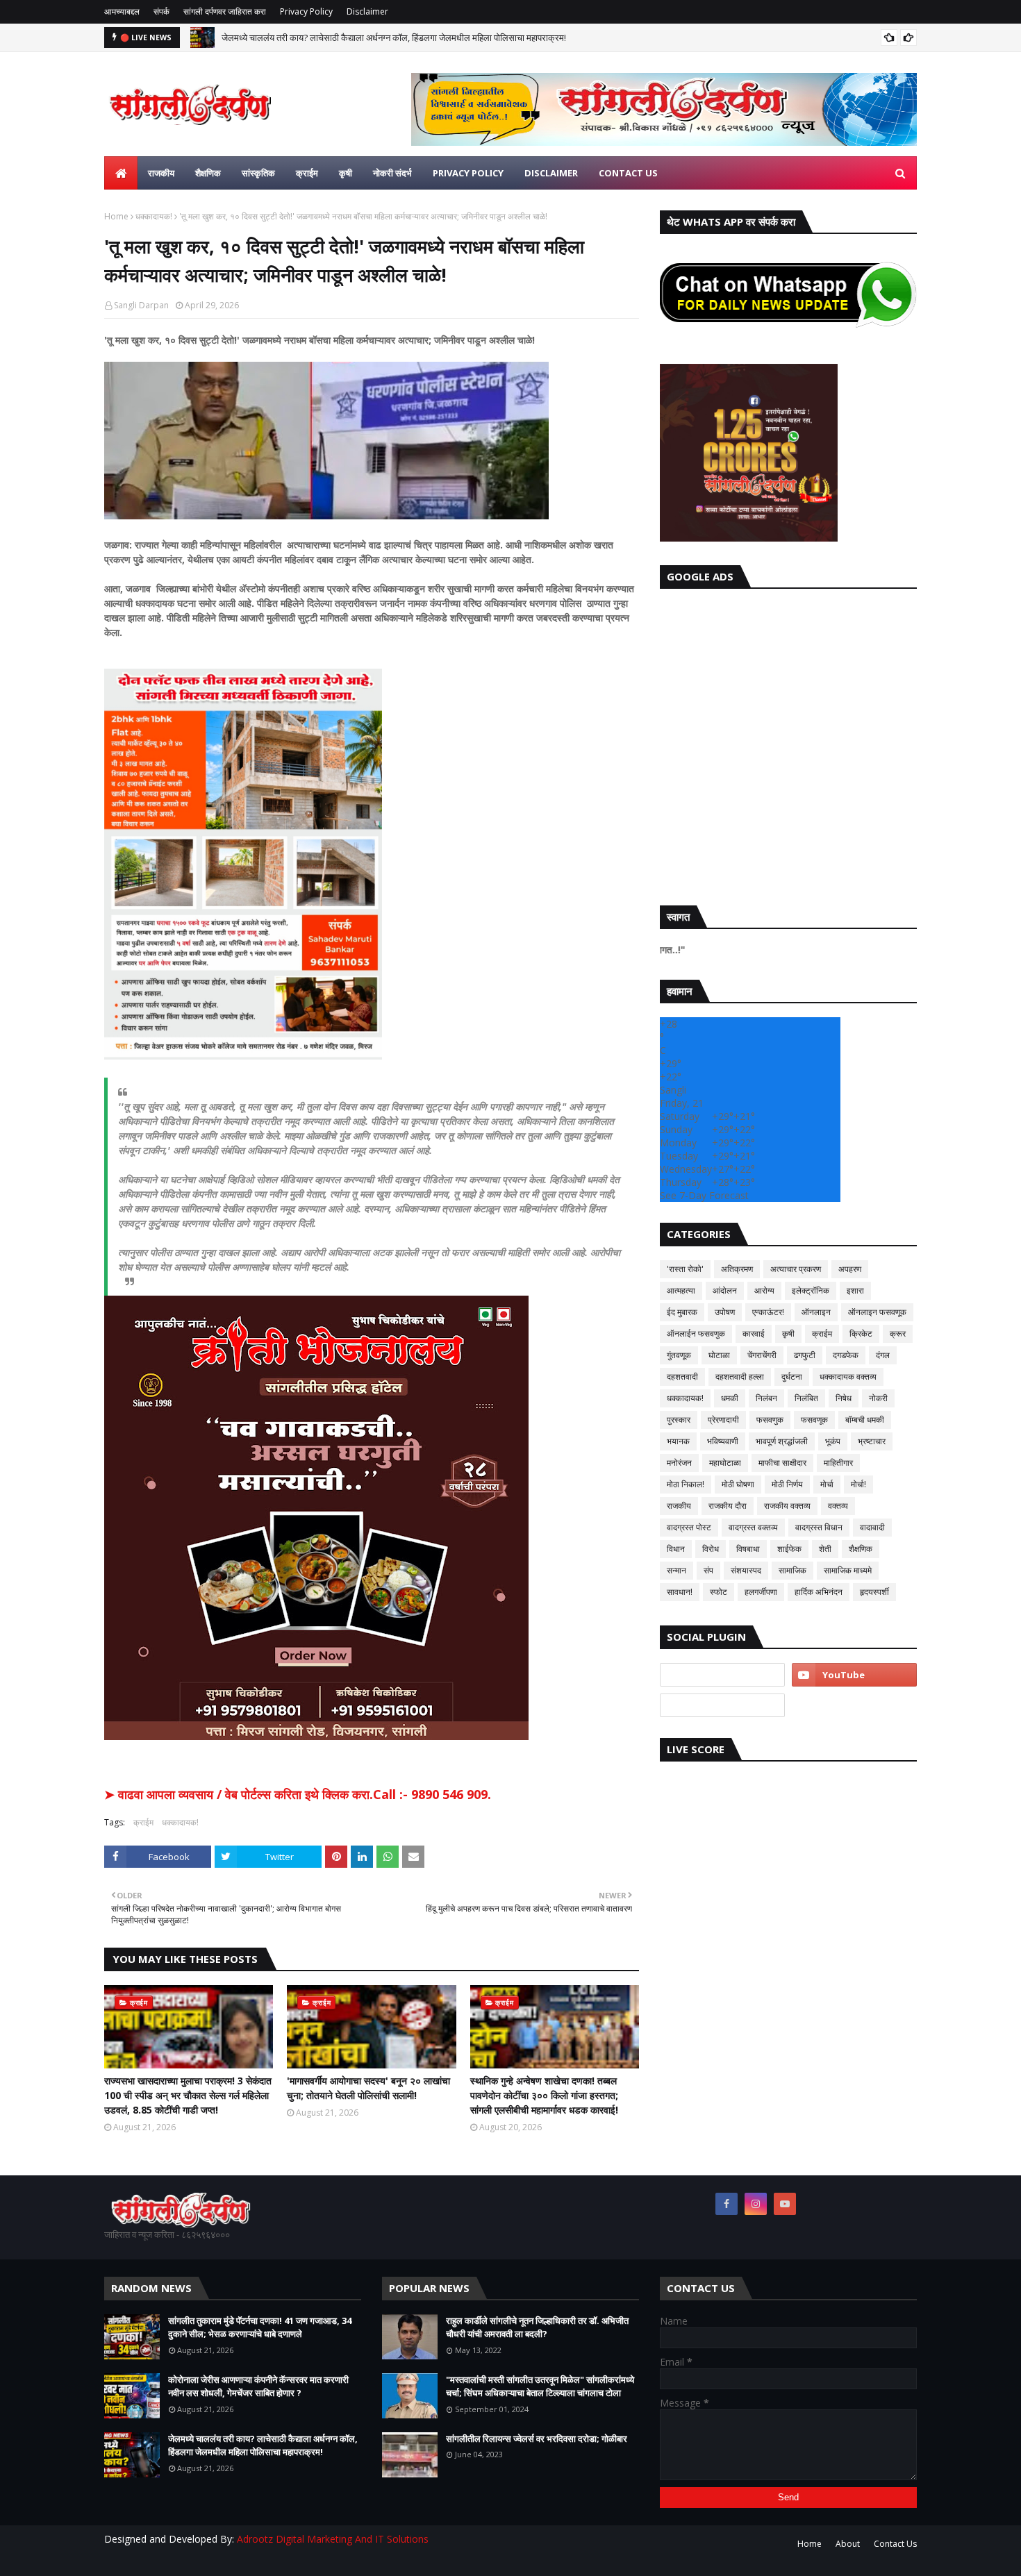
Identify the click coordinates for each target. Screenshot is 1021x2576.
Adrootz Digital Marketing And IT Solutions (333, 2539)
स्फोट (719, 1592)
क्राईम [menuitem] (307, 173)
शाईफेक (789, 1549)
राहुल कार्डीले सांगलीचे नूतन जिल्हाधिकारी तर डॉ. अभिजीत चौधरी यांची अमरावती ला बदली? (537, 2327)
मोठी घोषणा (738, 1484)
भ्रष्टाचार (872, 1441)
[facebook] (727, 2204)
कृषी (788, 1333)
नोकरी (878, 1398)
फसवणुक (770, 1420)
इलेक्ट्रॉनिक (811, 1290)
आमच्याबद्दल (122, 11)
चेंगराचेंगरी (762, 1355)
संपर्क (161, 11)
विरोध (711, 1549)
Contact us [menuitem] (628, 173)
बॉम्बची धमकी (865, 1420)
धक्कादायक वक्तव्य (848, 1377)
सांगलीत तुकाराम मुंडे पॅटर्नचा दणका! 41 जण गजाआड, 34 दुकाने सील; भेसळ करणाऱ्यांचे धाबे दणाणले (260, 2327)
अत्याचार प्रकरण (796, 1269)
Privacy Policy (306, 11)
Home (116, 216)
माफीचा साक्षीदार (782, 1463)
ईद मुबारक (682, 1312)
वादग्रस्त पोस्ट (689, 1527)
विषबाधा (748, 1549)
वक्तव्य (838, 1506)
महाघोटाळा (725, 1463)
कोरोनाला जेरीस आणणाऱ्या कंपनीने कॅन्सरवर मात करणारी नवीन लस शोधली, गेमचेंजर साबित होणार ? (258, 2386)
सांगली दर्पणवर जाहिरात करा (225, 11)
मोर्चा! (858, 1484)
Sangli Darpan (141, 305)
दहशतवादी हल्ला (740, 1377)
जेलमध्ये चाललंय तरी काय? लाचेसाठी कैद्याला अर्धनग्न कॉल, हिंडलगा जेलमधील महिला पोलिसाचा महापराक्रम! (394, 37)
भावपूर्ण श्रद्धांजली (782, 1441)
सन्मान (676, 1570)
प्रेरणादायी (723, 1420)
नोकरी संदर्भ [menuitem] (392, 173)
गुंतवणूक (679, 1355)
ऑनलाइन (816, 1312)
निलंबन (766, 1398)
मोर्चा (827, 1484)
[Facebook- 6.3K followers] (722, 1705)
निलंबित (806, 1398)
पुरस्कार (679, 1420)
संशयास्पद (746, 1570)
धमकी (730, 1398)
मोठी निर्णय (787, 1484)
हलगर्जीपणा (761, 1592)
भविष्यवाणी (723, 1441)
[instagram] (756, 2204)
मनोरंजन (679, 1463)
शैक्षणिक (861, 1549)
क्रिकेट (861, 1333)
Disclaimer (367, 11)
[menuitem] (121, 173)
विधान (676, 1549)
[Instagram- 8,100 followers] (722, 1675)
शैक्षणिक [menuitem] (208, 173)
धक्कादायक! (154, 216)
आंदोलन (725, 1290)
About (848, 2544)
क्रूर (898, 1333)
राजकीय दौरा (728, 1506)
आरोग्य (764, 1290)
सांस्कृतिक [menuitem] (258, 173)
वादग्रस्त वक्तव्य (753, 1527)
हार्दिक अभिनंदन (819, 1592)
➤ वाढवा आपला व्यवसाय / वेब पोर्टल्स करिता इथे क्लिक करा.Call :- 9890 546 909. (298, 1794)
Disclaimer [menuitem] (551, 173)
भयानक (678, 1441)
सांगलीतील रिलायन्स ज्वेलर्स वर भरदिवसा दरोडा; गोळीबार (537, 2439)
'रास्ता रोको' (685, 1269)
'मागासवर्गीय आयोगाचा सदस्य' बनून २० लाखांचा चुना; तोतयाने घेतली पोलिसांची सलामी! (368, 2088)
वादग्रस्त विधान (819, 1527)
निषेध (844, 1398)
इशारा (855, 1290)
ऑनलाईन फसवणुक (696, 1333)
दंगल (883, 1355)
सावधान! (680, 1592)
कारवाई (754, 1333)
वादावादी (872, 1527)
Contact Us (895, 2544)
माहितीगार (838, 1463)
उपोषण (725, 1312)
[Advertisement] (788, 744)
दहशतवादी (682, 1377)
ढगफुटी (805, 1355)
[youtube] (854, 1675)
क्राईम (143, 1822)
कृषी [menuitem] (346, 173)
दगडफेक (846, 1355)
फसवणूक (814, 1420)
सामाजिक (792, 1570)
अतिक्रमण (737, 1269)
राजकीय (679, 1506)
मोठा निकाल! (686, 1484)
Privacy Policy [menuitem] (468, 173)
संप (708, 1570)
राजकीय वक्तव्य (787, 1506)
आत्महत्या (681, 1290)
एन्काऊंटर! (768, 1312)
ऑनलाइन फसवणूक (877, 1312)
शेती (825, 1549)
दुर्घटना (792, 1377)
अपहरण (850, 1269)
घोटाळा (719, 1355)
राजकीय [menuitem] (161, 173)
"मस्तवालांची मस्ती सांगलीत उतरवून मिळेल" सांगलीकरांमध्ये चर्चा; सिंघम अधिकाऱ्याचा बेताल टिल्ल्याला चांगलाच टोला (540, 2386)
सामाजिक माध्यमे (848, 1570)
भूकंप (833, 1441)
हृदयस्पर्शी (874, 1592)
